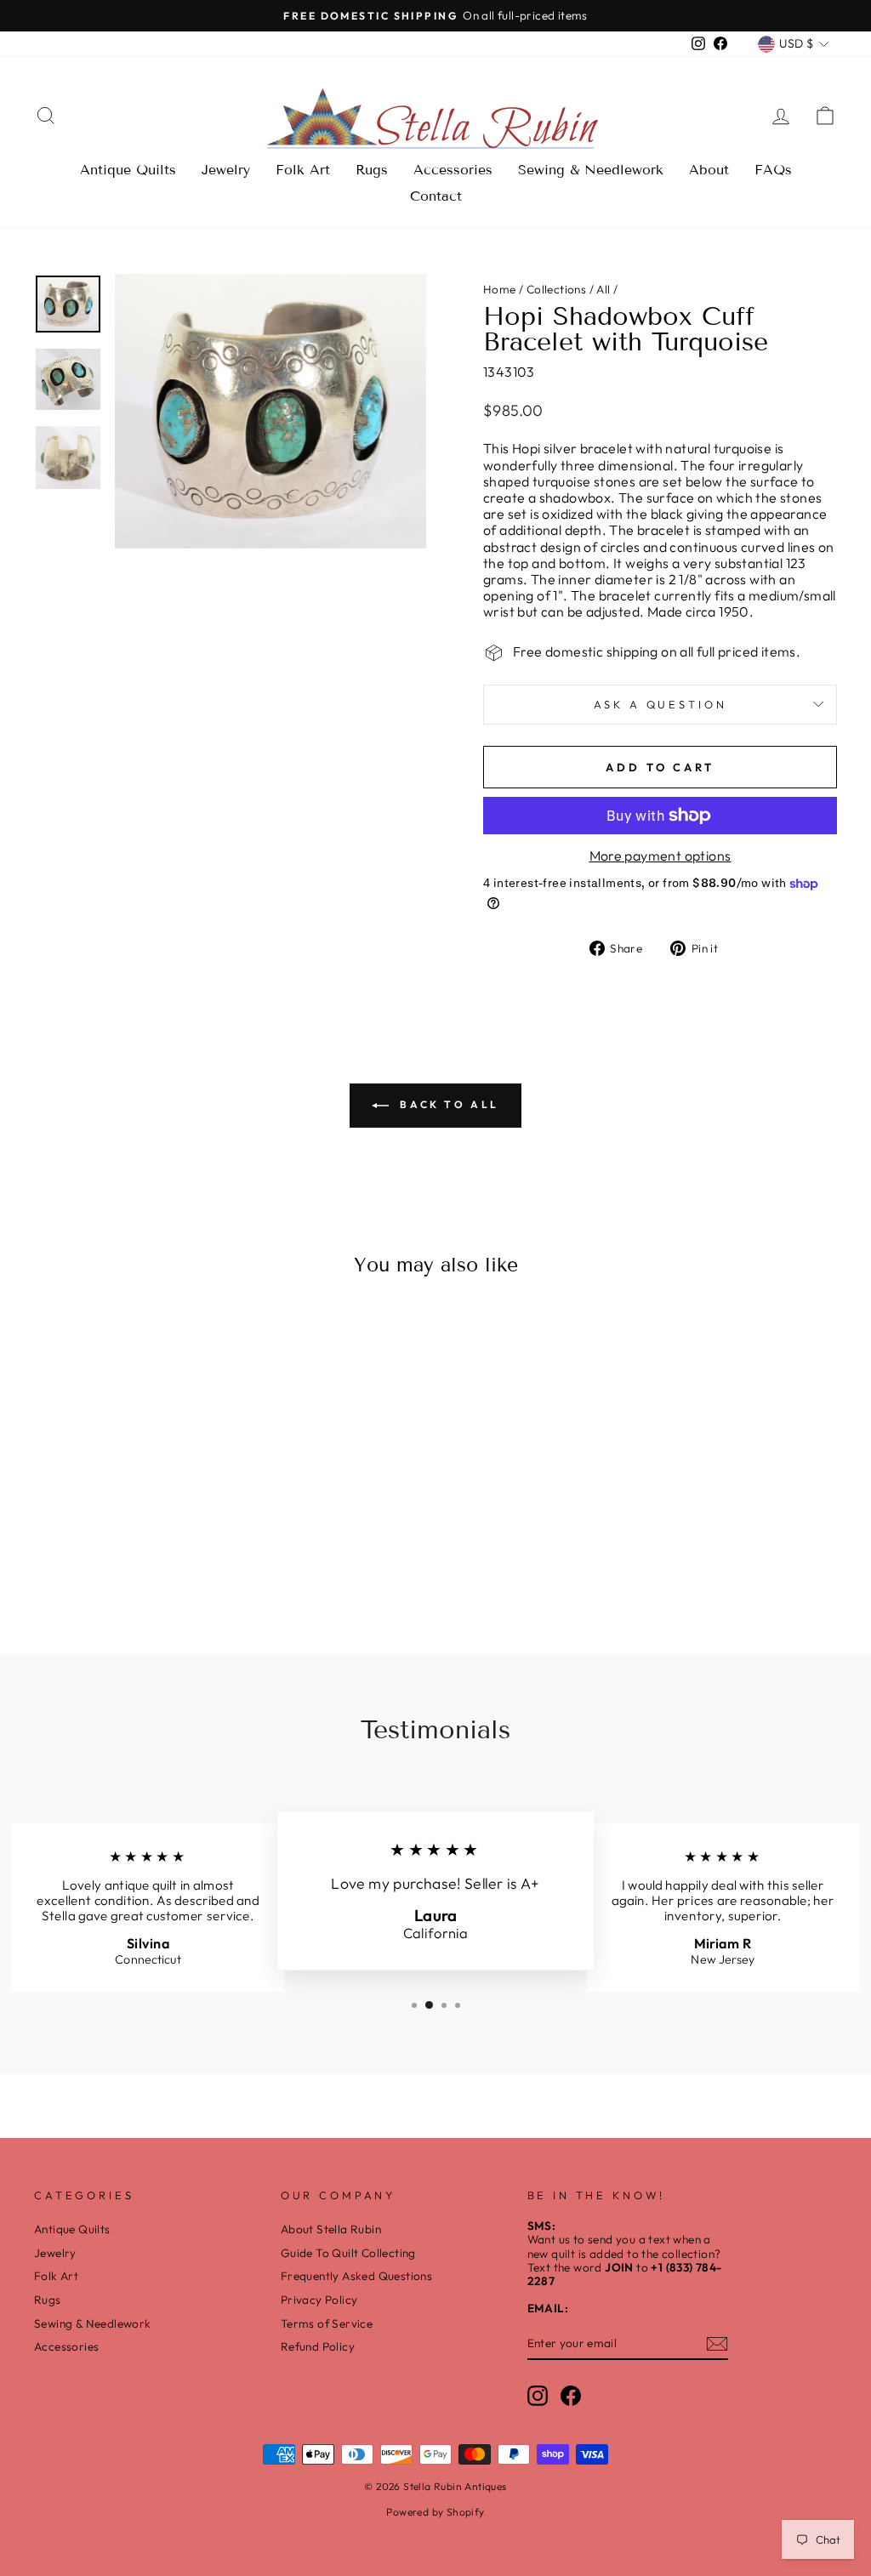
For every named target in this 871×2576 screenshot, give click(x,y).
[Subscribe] (717, 2344)
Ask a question (660, 704)
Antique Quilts (128, 170)
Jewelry (226, 170)
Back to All (447, 1104)
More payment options (660, 856)
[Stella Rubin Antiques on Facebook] (571, 2396)
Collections (556, 289)
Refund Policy (318, 2346)
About (709, 170)
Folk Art (303, 170)
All (603, 289)
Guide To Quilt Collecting (348, 2253)
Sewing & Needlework (591, 170)
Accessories (453, 170)
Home (500, 289)
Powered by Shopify (435, 2512)
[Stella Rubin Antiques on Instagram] (538, 2396)
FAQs (773, 170)
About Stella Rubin (331, 2229)
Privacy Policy (319, 2300)
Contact (436, 196)
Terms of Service (327, 2323)
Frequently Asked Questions (356, 2276)
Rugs (372, 170)
